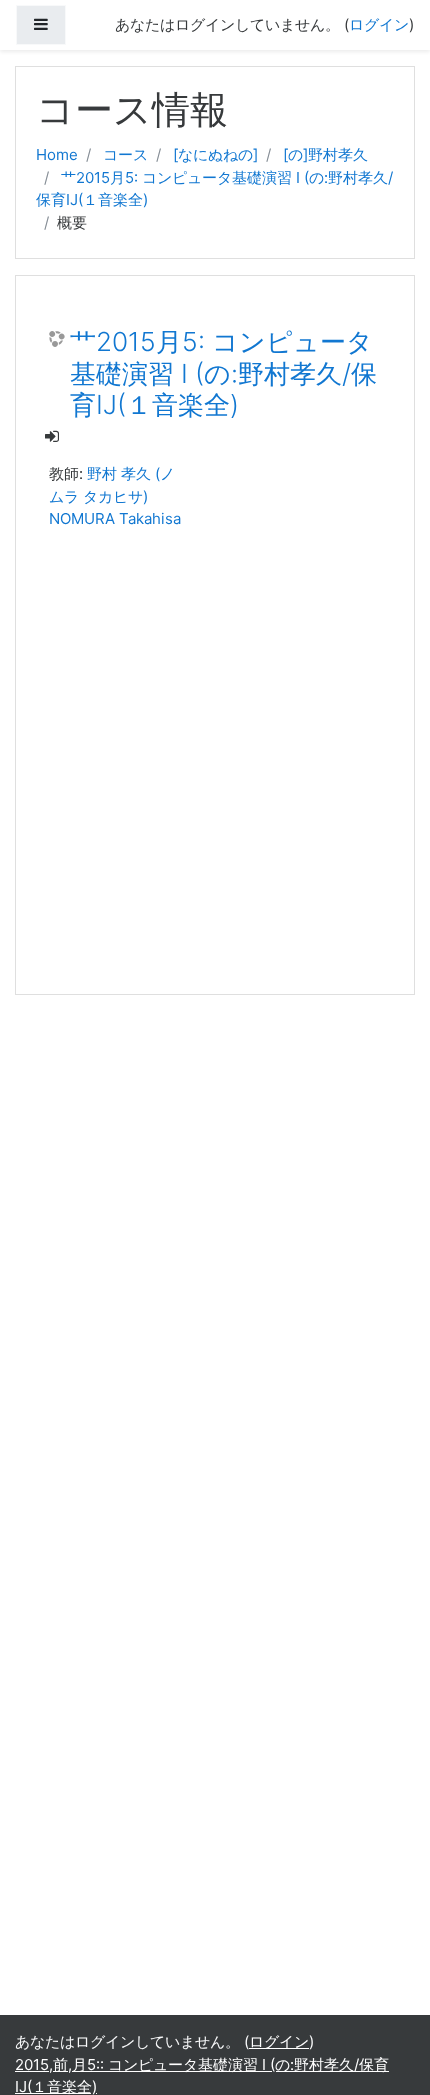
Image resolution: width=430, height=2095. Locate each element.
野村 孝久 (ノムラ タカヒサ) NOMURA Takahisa (115, 496)
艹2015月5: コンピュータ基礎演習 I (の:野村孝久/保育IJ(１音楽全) (223, 373)
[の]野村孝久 (325, 154)
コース (125, 154)
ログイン (379, 24)
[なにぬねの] (215, 154)
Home (57, 154)
